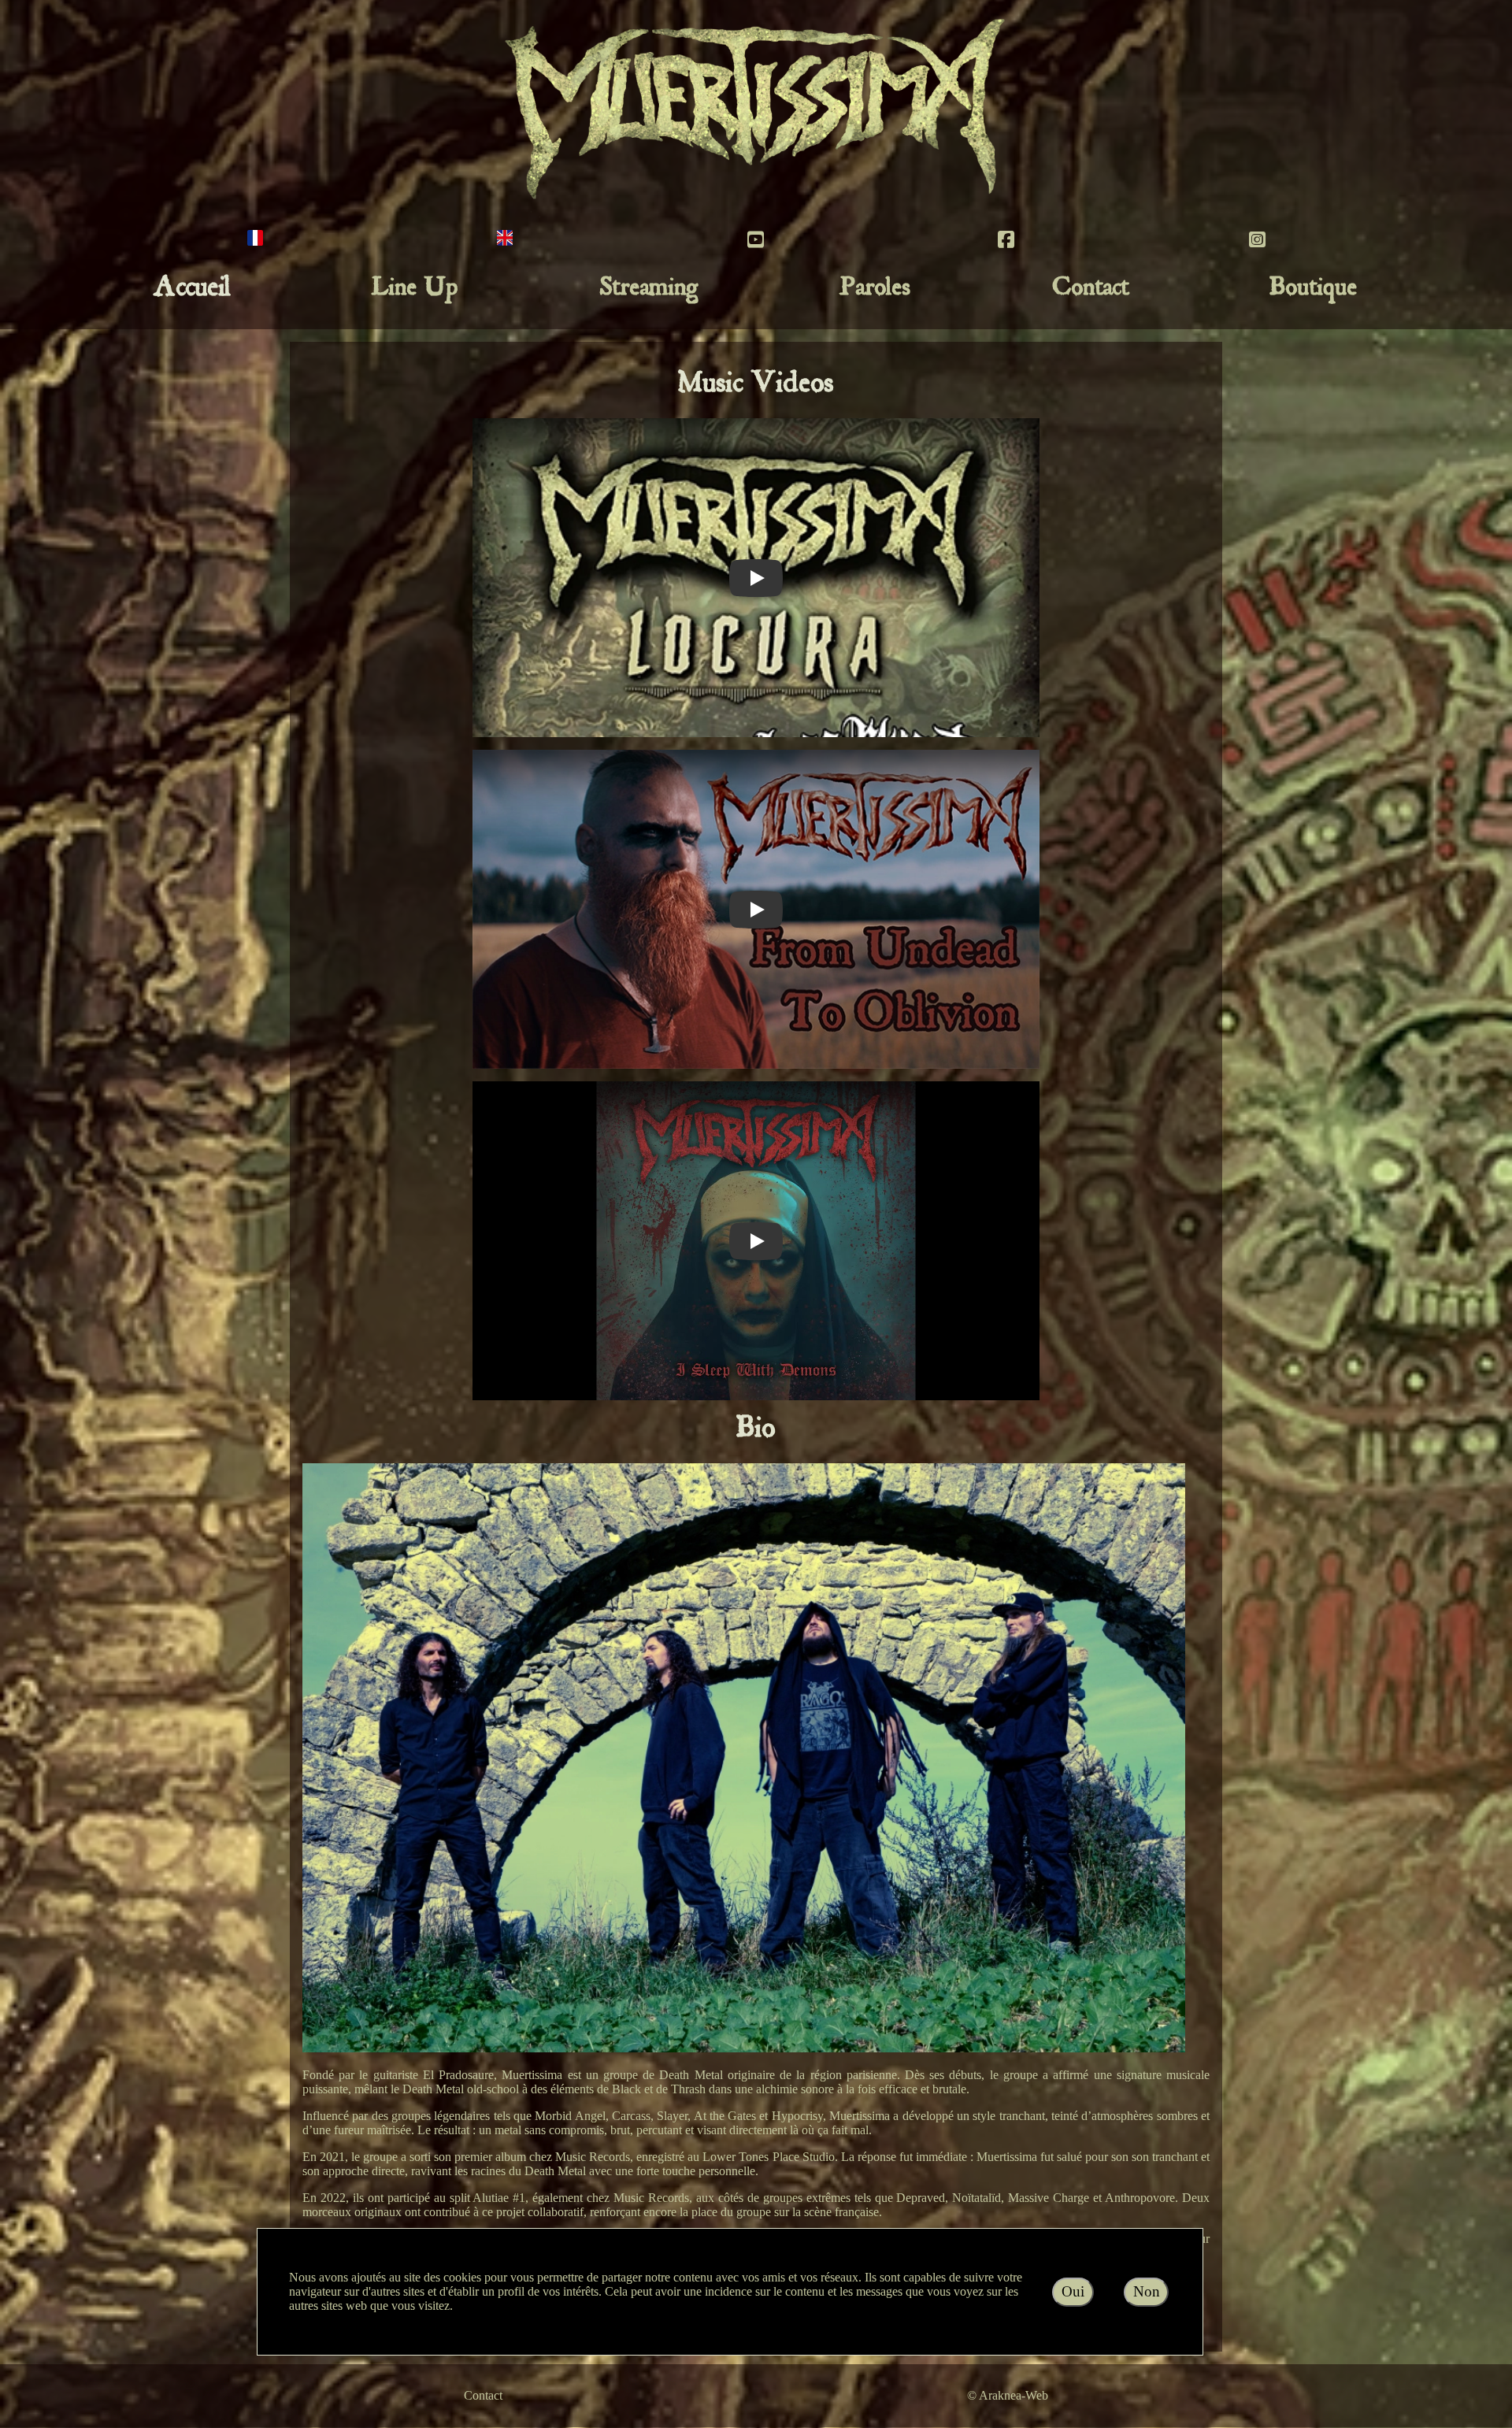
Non (1147, 2291)
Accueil (193, 290)
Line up (415, 290)
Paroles (875, 290)
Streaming (649, 290)
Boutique (1314, 290)
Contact (1091, 290)
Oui (1073, 2291)
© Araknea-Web (1008, 2395)
